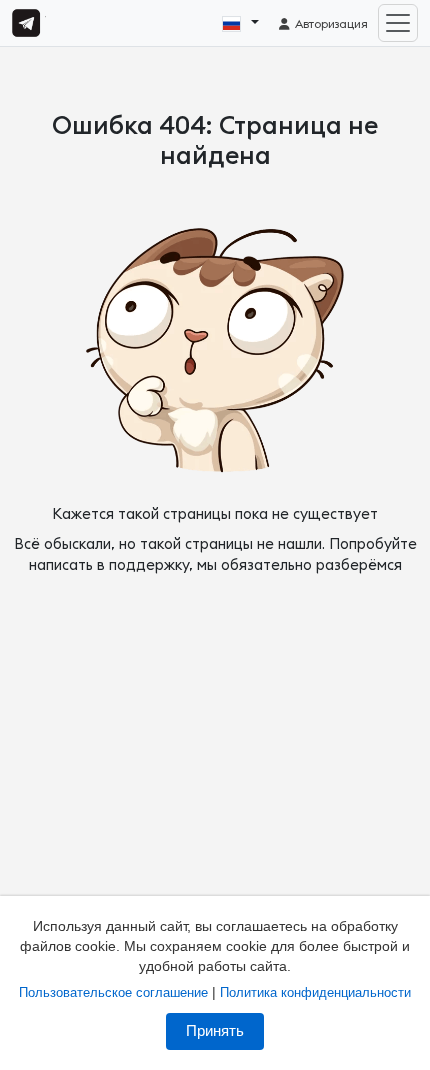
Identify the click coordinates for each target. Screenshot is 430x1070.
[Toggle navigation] (398, 23)
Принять (215, 1031)
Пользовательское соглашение (113, 992)
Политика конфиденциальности (315, 992)
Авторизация (330, 24)
